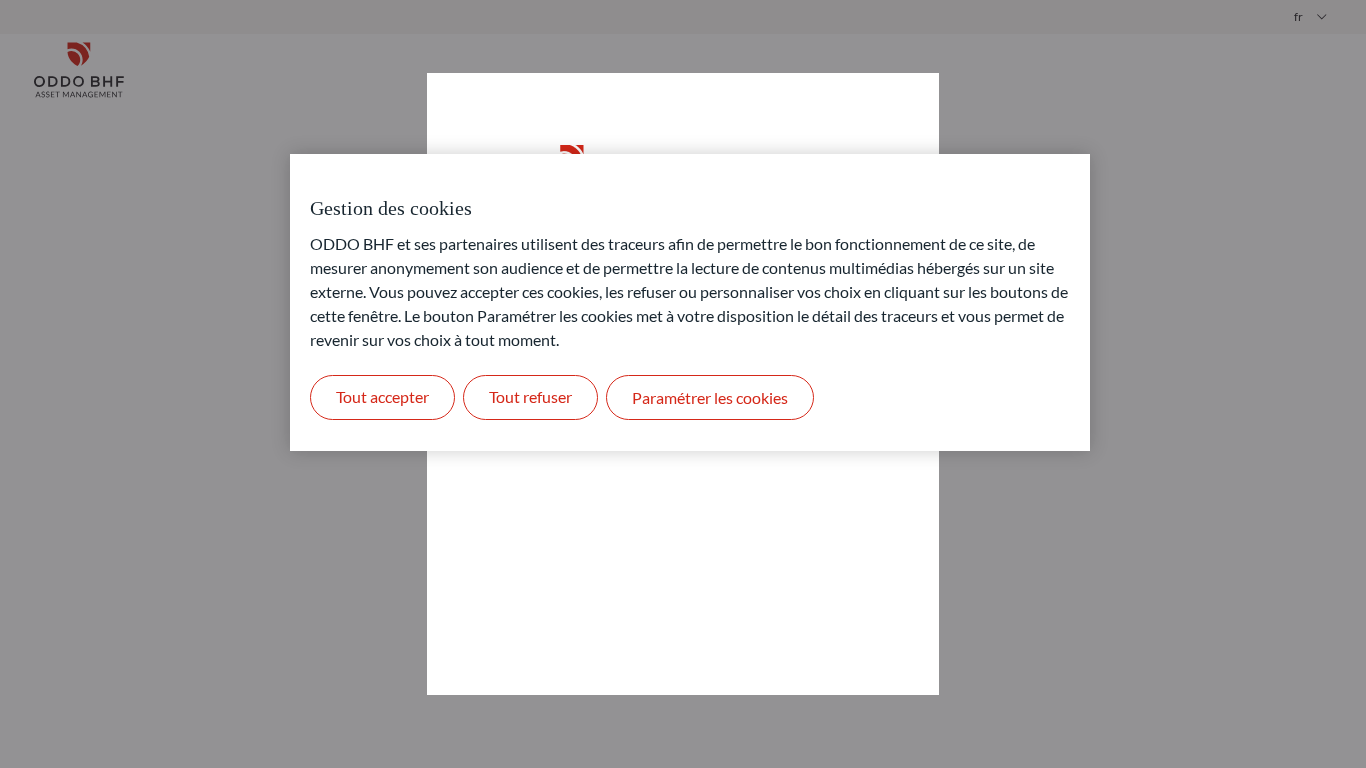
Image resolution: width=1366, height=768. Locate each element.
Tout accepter (382, 396)
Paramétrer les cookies (710, 397)
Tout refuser (530, 396)
